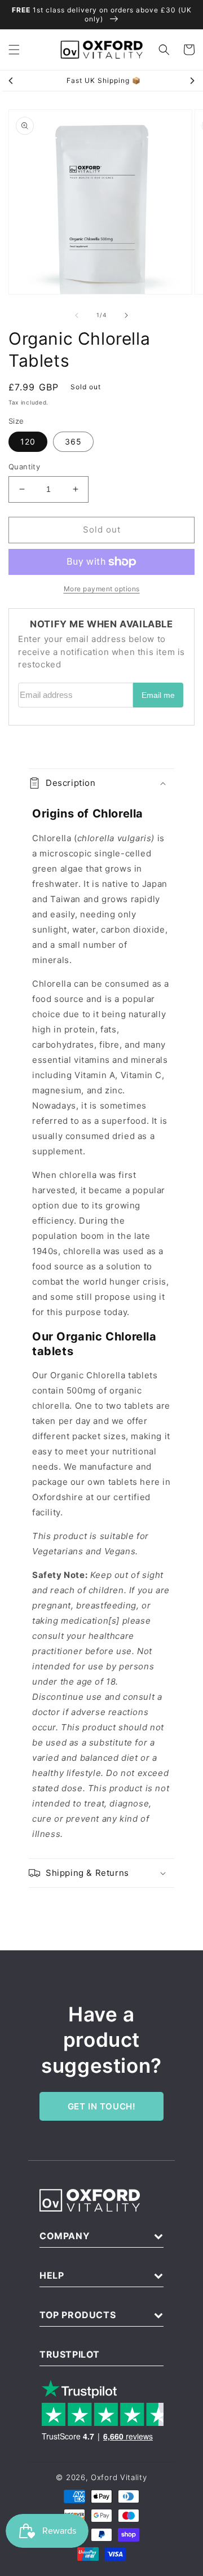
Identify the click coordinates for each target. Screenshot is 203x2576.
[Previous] (11, 81)
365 (73, 441)
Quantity (24, 467)
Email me (158, 695)
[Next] (192, 81)
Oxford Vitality (119, 2477)
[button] (14, 50)
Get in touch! (102, 2106)
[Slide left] (77, 315)
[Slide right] (126, 315)
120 (28, 441)
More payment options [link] (102, 589)
